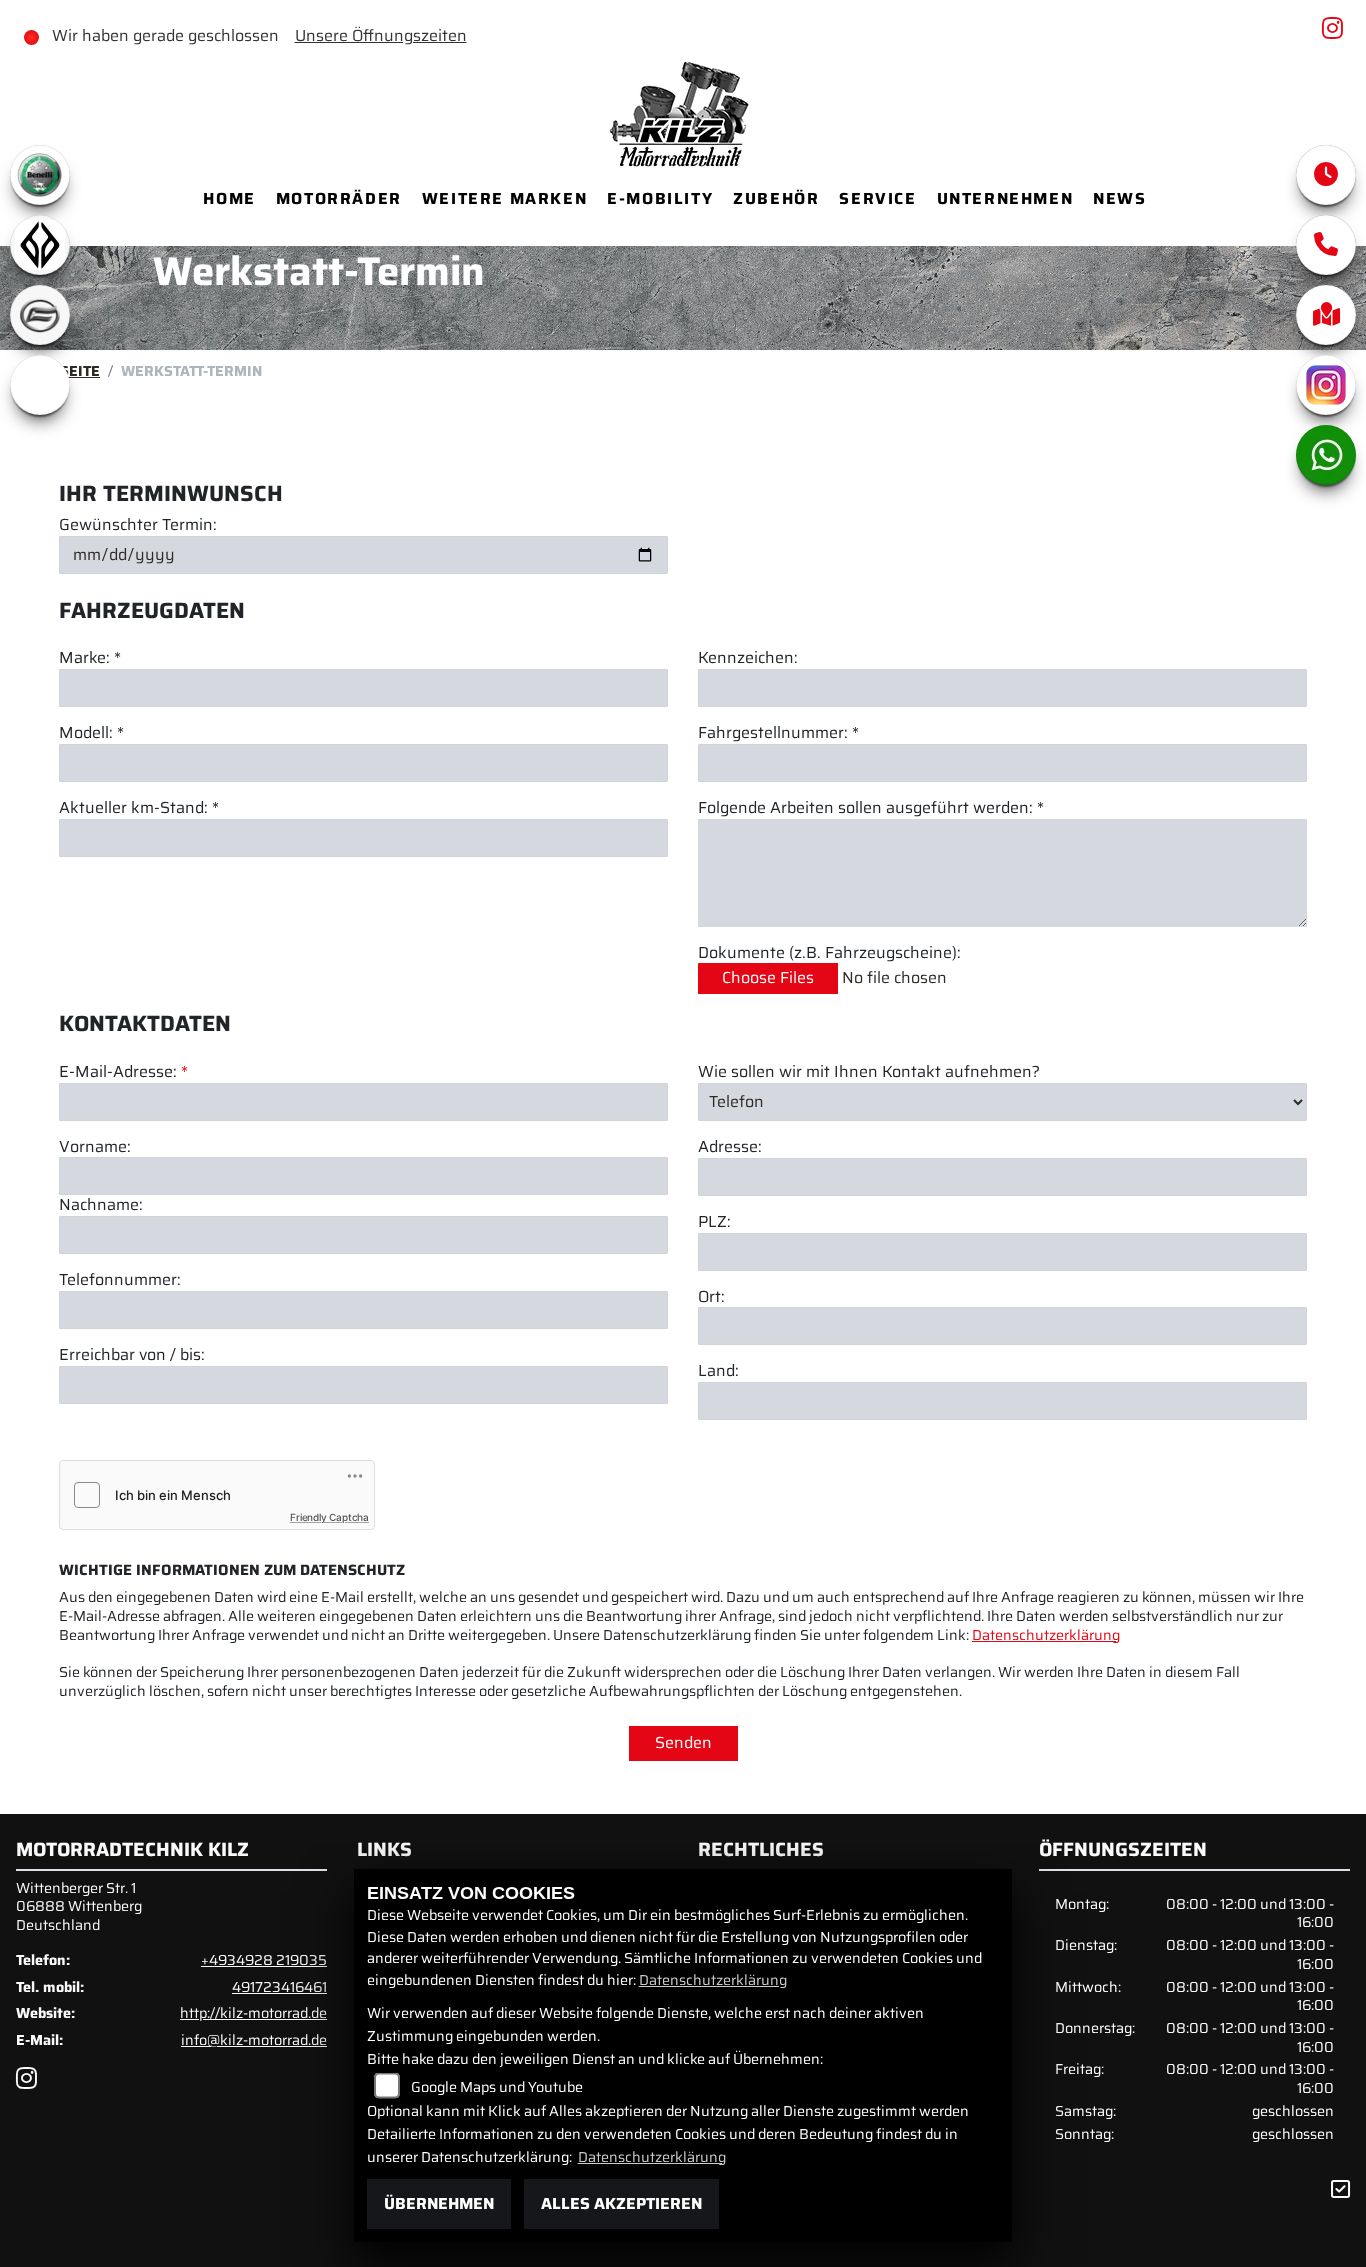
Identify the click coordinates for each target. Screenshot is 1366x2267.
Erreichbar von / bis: (132, 1355)
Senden (683, 1742)
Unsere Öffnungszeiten (381, 35)
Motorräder (339, 198)
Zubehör (776, 198)
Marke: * (90, 658)
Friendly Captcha (329, 1517)
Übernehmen (439, 2203)
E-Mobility (660, 198)
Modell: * (91, 733)
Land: (718, 1371)
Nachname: (101, 1205)
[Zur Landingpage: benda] (40, 245)
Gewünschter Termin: (138, 525)
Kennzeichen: (748, 658)
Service (877, 198)
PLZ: (714, 1222)
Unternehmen (1005, 198)
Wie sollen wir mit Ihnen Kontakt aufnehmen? (869, 1072)
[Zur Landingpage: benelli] (40, 175)
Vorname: (95, 1147)
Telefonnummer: (120, 1280)
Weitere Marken (504, 198)
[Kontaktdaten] (1326, 245)
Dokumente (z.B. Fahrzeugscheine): (829, 953)
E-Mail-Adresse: (123, 1072)
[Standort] (1326, 315)
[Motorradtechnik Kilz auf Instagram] (1336, 31)
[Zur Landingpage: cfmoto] (40, 315)
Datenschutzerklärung (1046, 1635)
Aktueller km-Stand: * (139, 808)
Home (229, 198)
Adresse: (730, 1147)
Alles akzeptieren (621, 2203)
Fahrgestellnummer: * (778, 733)
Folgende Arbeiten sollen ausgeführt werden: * (871, 808)
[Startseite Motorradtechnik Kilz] (683, 111)
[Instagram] (1326, 385)
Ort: (711, 1297)
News (1119, 198)
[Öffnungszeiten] (1326, 175)
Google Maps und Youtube (497, 2087)
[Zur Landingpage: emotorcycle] (40, 385)
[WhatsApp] (1326, 455)
